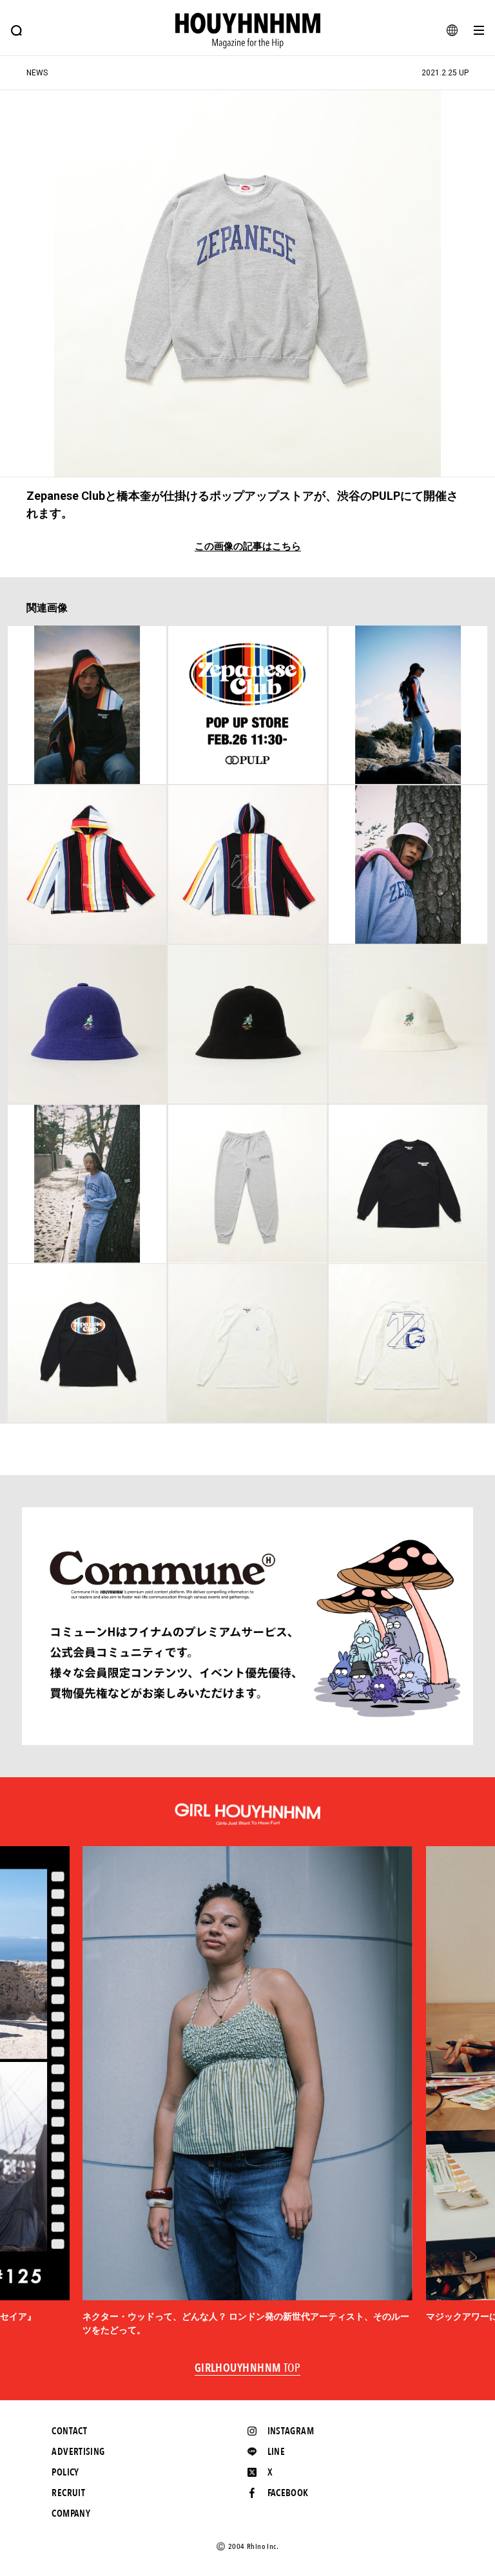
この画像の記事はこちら (248, 547)
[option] (247, 2092)
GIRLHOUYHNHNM (248, 2369)
